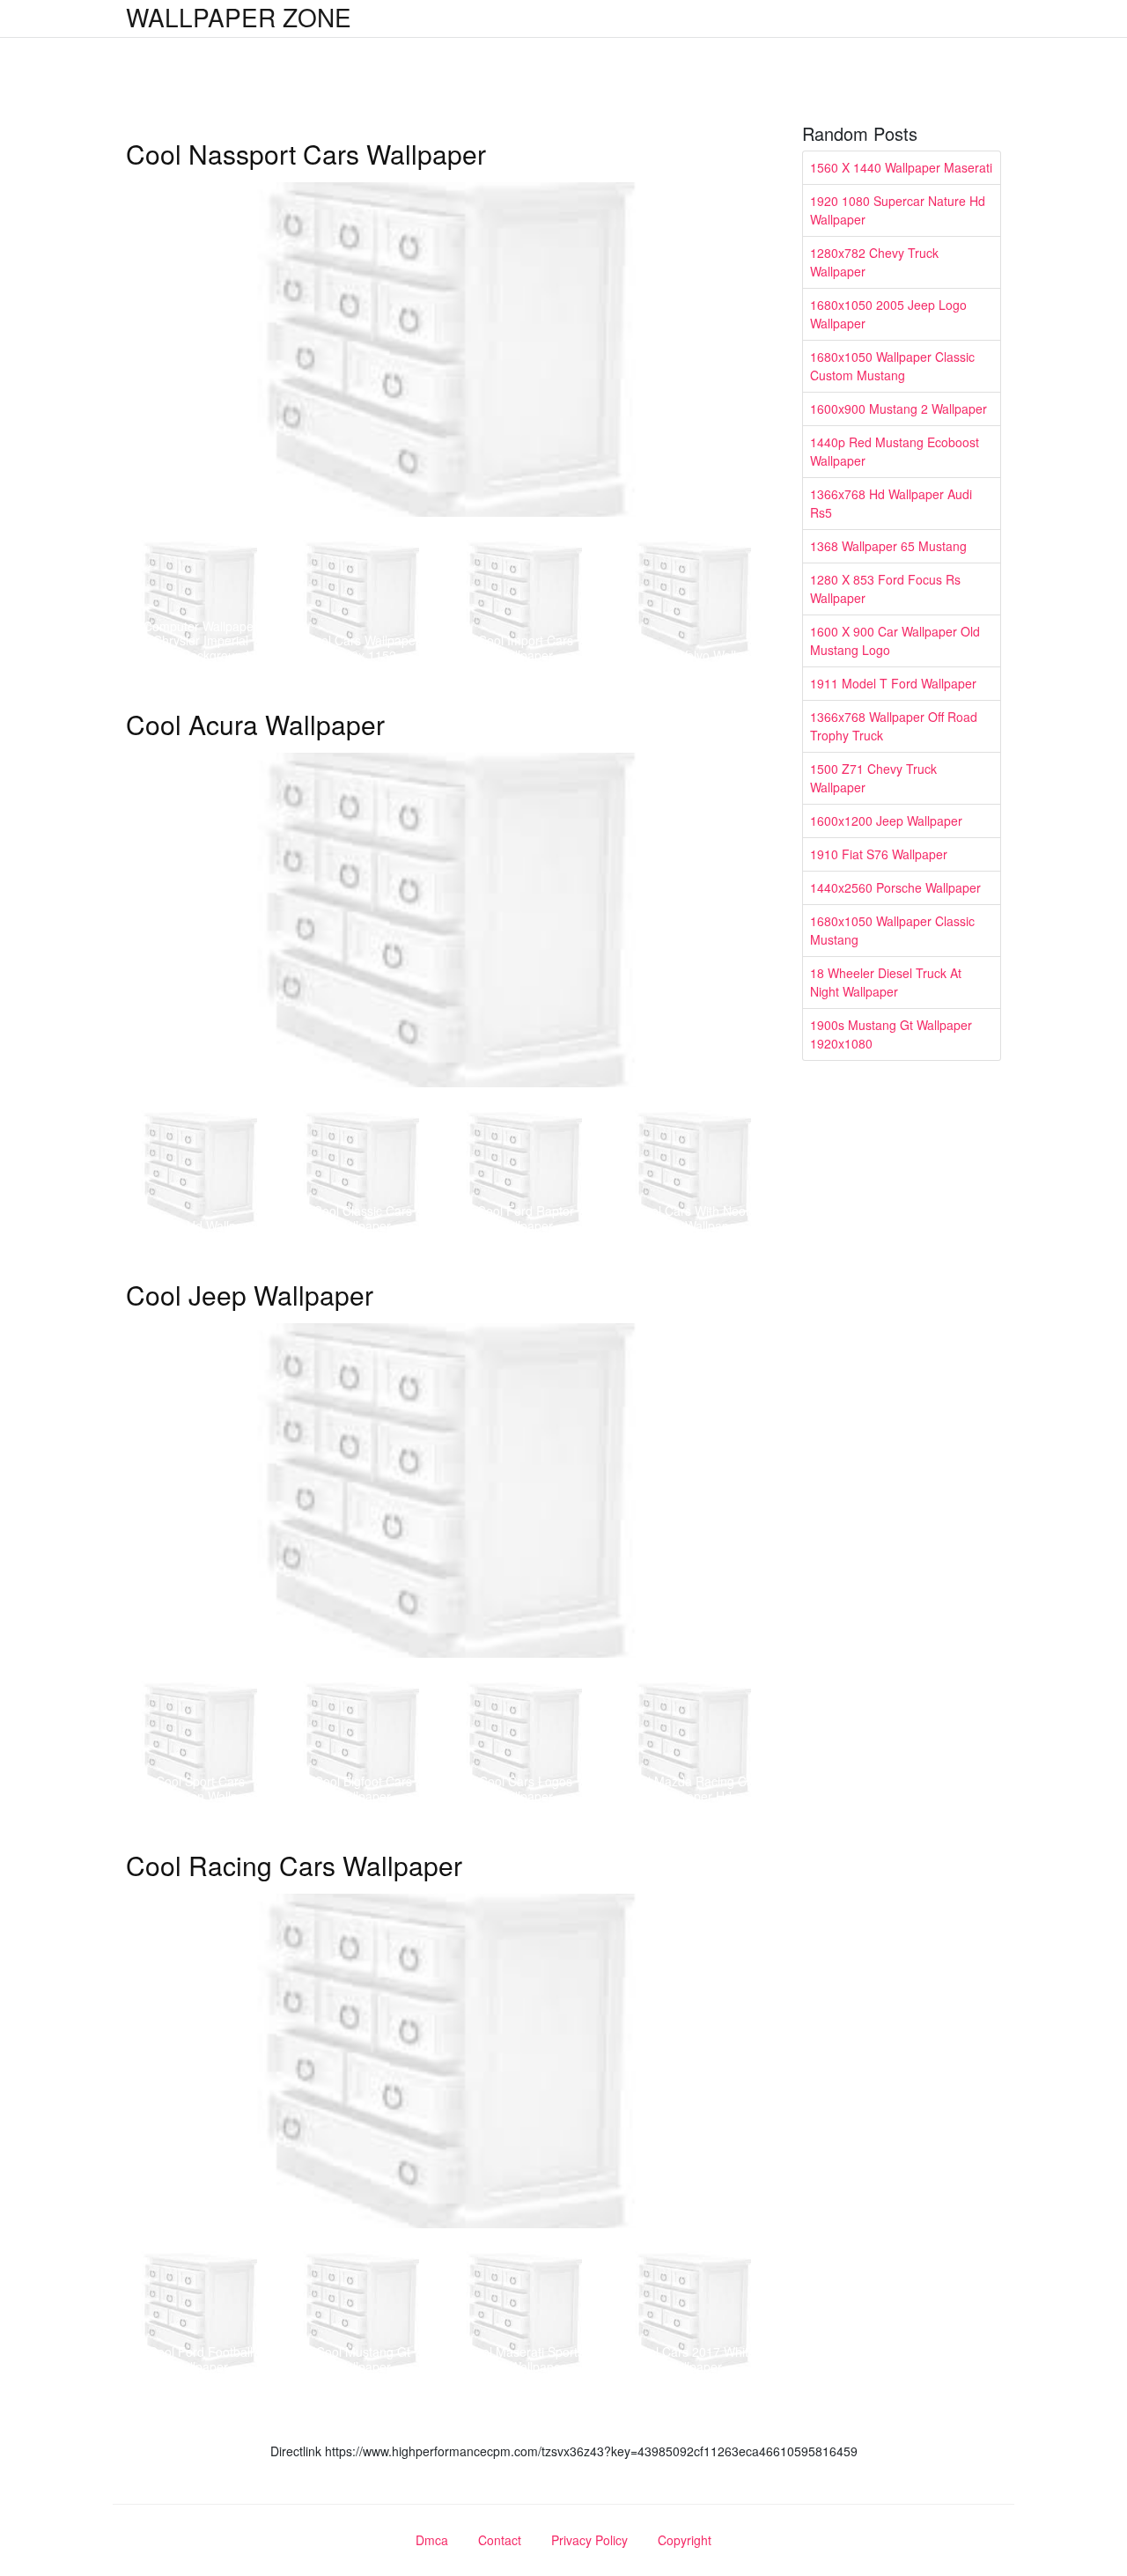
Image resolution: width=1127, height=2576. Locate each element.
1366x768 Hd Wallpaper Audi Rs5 (891, 503)
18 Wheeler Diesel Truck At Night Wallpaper (886, 982)
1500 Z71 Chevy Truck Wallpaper (873, 778)
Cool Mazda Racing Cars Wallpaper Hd (695, 1788)
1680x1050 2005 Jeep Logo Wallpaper (888, 314)
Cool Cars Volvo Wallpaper (695, 655)
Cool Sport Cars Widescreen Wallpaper (201, 1788)
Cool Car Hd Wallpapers (201, 1225)
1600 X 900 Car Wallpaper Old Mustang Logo (895, 640)
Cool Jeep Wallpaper (250, 1295)
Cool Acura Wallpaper (255, 724)
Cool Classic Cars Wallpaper (363, 1218)
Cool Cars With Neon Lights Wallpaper (694, 1218)
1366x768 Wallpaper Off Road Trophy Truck (894, 726)
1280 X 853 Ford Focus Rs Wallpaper (885, 589)
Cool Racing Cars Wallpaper (294, 1865)
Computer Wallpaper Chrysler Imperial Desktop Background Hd (201, 641)
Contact (500, 2540)
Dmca (432, 2540)
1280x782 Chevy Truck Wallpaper (874, 262)
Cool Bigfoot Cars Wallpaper (363, 1788)
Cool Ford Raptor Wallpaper (526, 1218)
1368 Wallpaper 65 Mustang (888, 546)
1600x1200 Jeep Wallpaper (886, 821)
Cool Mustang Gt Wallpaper (363, 2359)
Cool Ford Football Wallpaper (201, 2359)
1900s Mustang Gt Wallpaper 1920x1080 (891, 1034)
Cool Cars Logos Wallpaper (526, 1788)
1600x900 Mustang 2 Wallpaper (899, 408)
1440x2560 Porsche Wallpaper (895, 887)
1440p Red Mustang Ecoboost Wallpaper (895, 451)
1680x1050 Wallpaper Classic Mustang (892, 930)
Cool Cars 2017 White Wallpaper (694, 2359)
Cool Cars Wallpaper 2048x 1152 (363, 648)
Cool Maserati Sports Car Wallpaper (525, 2359)
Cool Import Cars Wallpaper (526, 648)
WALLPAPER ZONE (239, 17)
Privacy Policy (589, 2540)
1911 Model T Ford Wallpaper (893, 683)
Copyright (685, 2540)
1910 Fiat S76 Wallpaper (879, 854)
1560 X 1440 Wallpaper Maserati (901, 167)
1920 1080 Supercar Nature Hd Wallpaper (898, 210)
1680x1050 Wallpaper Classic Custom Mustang (892, 366)
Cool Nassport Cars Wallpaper (306, 154)
